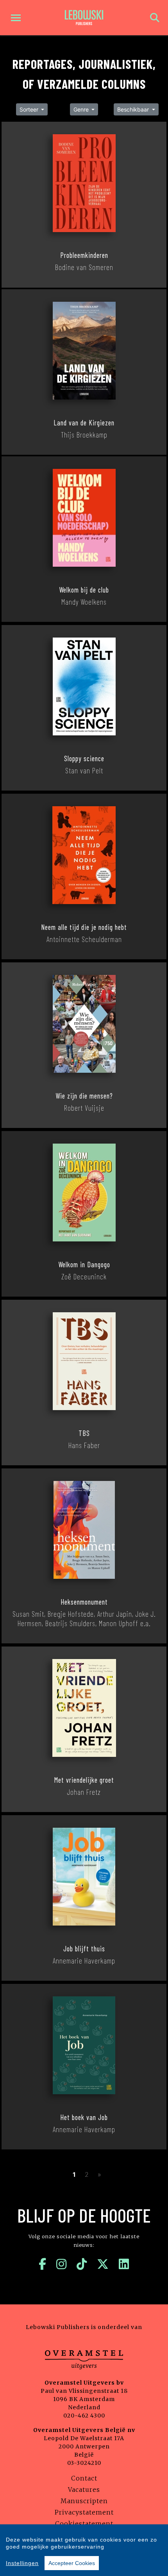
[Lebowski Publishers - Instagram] (62, 2264)
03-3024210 (84, 2463)
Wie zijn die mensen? (84, 1096)
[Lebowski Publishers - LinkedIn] (124, 2264)
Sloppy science (84, 758)
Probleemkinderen (84, 255)
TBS (84, 1433)
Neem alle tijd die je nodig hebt (84, 927)
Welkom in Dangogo (84, 1265)
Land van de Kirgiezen (84, 423)
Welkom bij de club (84, 590)
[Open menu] (16, 18)
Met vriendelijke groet (84, 1780)
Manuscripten (84, 2501)
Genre (82, 109)
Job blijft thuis (84, 1949)
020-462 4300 (84, 2416)
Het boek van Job (84, 2117)
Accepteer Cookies (72, 2563)
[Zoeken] (155, 18)
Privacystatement (84, 2512)
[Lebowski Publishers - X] (103, 2264)
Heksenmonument (84, 1602)
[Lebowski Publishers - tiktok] (82, 2264)
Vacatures (84, 2490)
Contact (84, 2478)
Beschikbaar (134, 109)
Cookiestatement (84, 2524)
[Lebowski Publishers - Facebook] (43, 2264)
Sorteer (30, 109)
